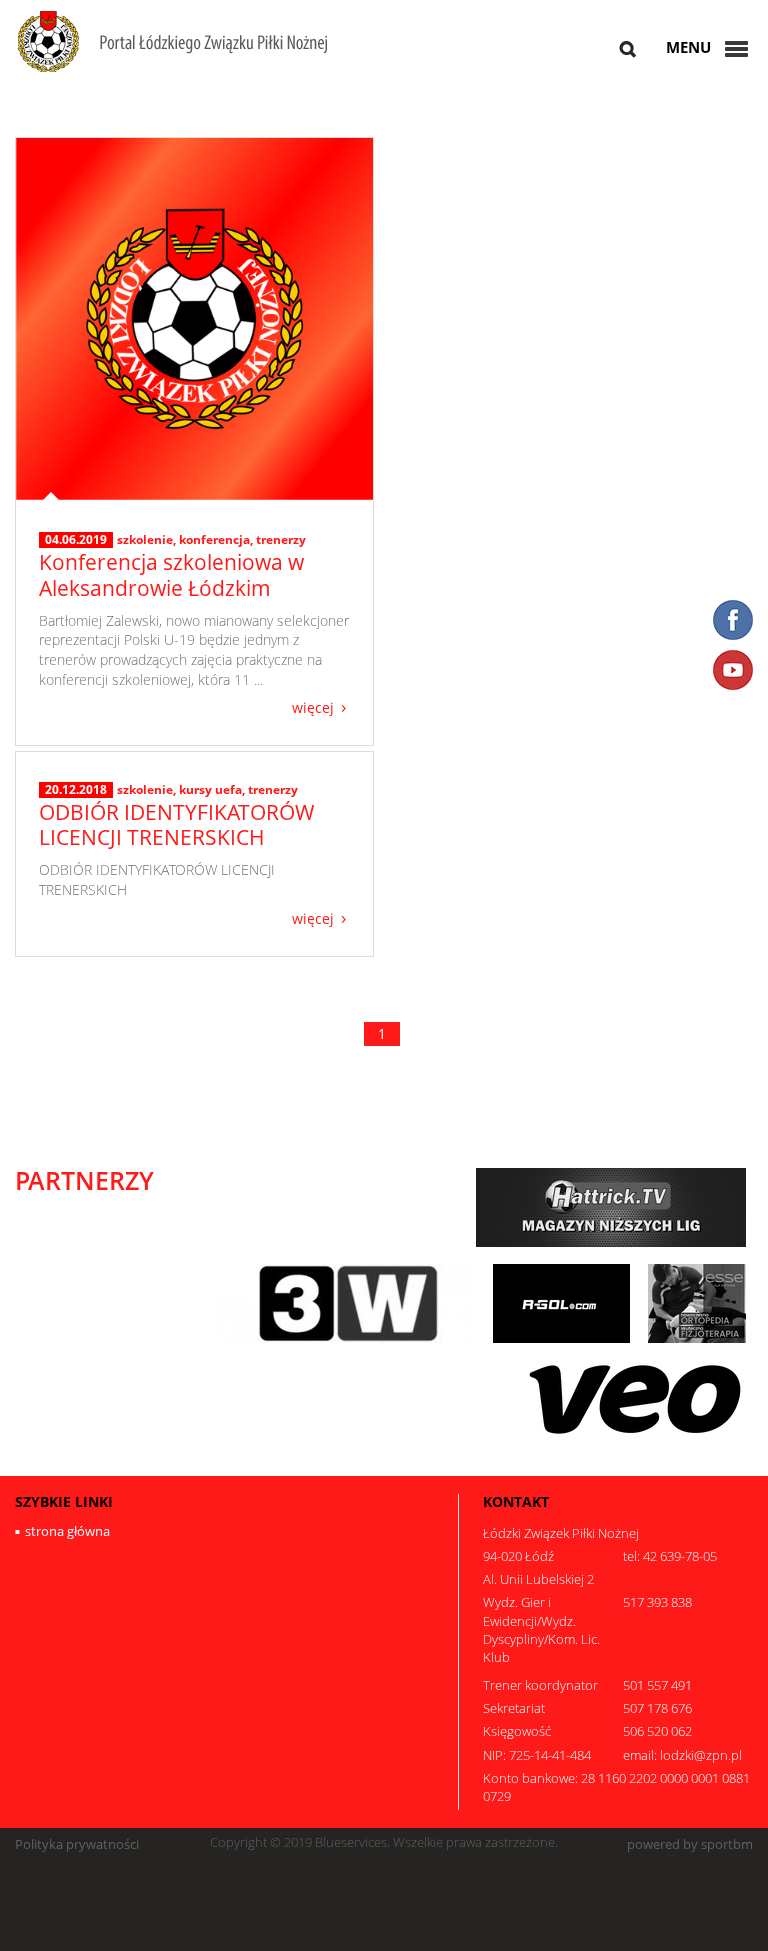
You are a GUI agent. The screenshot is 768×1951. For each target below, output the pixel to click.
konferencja (214, 539)
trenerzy (281, 539)
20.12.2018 (76, 790)
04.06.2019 (76, 540)
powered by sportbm (690, 1844)
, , (211, 540)
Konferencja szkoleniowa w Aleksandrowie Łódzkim (171, 574)
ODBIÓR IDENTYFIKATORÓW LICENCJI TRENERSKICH (176, 824)
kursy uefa (210, 789)
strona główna (67, 1531)
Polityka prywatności (77, 1844)
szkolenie (145, 539)
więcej (313, 706)
